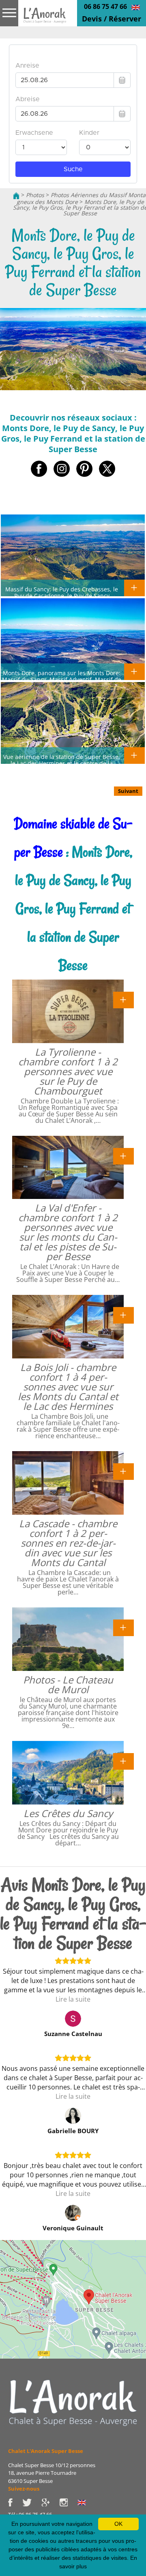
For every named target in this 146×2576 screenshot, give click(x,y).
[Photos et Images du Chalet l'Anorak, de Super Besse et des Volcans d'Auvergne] (73, 2402)
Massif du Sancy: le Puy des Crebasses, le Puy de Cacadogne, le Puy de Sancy (62, 592)
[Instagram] (68, 2502)
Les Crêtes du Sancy (68, 1813)
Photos (35, 195)
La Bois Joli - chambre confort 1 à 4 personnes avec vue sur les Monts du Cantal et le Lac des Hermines (68, 1387)
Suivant (128, 791)
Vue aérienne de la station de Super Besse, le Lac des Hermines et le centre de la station (62, 763)
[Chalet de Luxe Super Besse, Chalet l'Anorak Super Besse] (16, 195)
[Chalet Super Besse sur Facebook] (15, 2502)
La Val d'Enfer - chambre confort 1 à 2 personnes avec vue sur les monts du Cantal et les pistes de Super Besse (68, 1232)
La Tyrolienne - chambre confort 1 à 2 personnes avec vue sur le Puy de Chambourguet (68, 1071)
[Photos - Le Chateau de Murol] (123, 1627)
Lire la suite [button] (73, 1999)
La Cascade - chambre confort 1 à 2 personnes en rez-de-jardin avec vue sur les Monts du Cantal (68, 1543)
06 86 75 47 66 (105, 6)
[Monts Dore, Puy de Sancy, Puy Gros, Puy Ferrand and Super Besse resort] (136, 7)
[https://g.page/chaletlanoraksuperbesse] (50, 2502)
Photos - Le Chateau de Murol (68, 1684)
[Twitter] (32, 2502)
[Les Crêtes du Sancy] (123, 1761)
